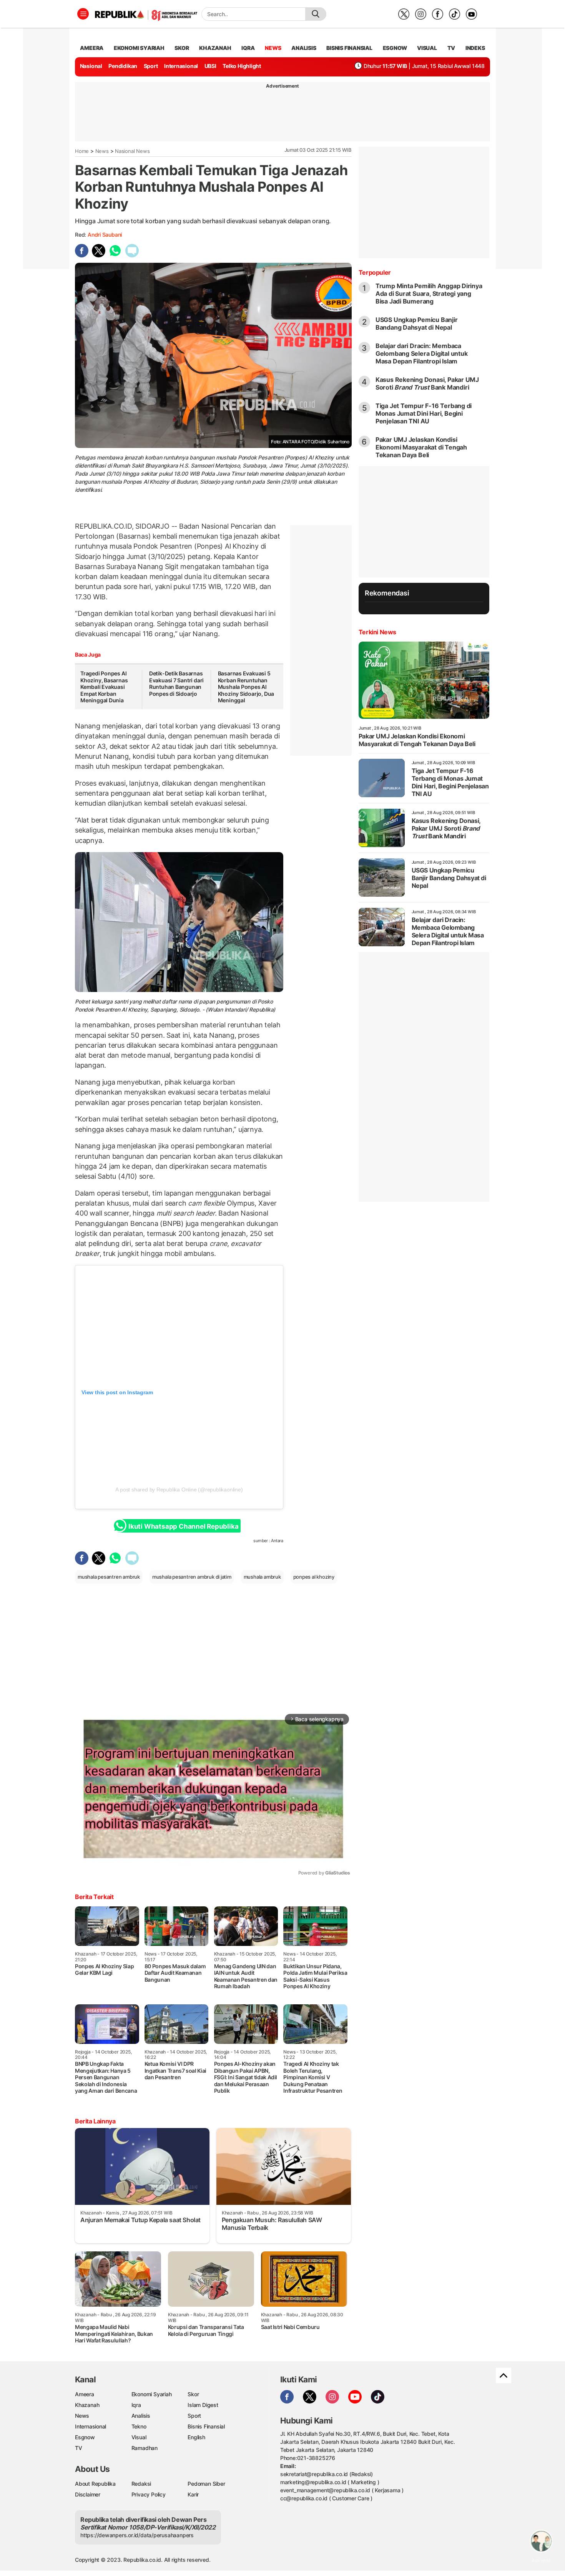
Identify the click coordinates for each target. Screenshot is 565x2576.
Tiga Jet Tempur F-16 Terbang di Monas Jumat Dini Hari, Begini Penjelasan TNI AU (424, 413)
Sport (151, 66)
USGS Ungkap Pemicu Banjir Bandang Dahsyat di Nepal (417, 323)
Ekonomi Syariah (139, 48)
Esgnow (85, 2437)
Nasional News (132, 151)
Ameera (85, 2394)
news (273, 48)
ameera (92, 48)
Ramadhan (145, 2448)
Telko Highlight (242, 66)
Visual (139, 2437)
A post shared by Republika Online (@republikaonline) (179, 1490)
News (102, 151)
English (196, 2437)
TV (451, 48)
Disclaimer (88, 2494)
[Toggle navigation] (83, 14)
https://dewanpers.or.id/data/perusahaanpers (137, 2535)
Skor (193, 2394)
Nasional (91, 66)
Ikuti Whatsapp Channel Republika (183, 1526)
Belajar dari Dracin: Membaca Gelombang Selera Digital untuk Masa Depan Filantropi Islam (422, 353)
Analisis (141, 2416)
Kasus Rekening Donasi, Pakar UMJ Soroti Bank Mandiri (427, 383)
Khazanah (87, 2405)
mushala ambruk (262, 1577)
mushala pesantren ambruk (109, 1577)
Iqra (136, 2405)
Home (82, 151)
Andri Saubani (105, 235)
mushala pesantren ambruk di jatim (192, 1577)
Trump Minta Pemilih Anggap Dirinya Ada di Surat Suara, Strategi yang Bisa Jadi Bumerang (429, 294)
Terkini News (377, 632)
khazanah (215, 48)
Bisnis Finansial (349, 48)
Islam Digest (203, 2405)
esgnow (395, 48)
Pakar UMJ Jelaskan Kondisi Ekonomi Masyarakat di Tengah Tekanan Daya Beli (421, 447)
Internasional (181, 66)
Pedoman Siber (206, 2484)
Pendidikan (123, 66)
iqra (248, 48)
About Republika (95, 2484)
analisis (304, 48)
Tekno (139, 2426)
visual (427, 48)
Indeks (475, 48)
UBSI (210, 66)
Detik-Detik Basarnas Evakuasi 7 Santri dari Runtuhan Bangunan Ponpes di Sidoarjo (176, 683)
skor (182, 48)
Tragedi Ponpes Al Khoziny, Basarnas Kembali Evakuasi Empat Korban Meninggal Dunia (104, 687)
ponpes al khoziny (314, 1577)
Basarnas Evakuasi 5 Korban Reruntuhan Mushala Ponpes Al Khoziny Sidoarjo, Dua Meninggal (246, 687)
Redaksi (141, 2484)
